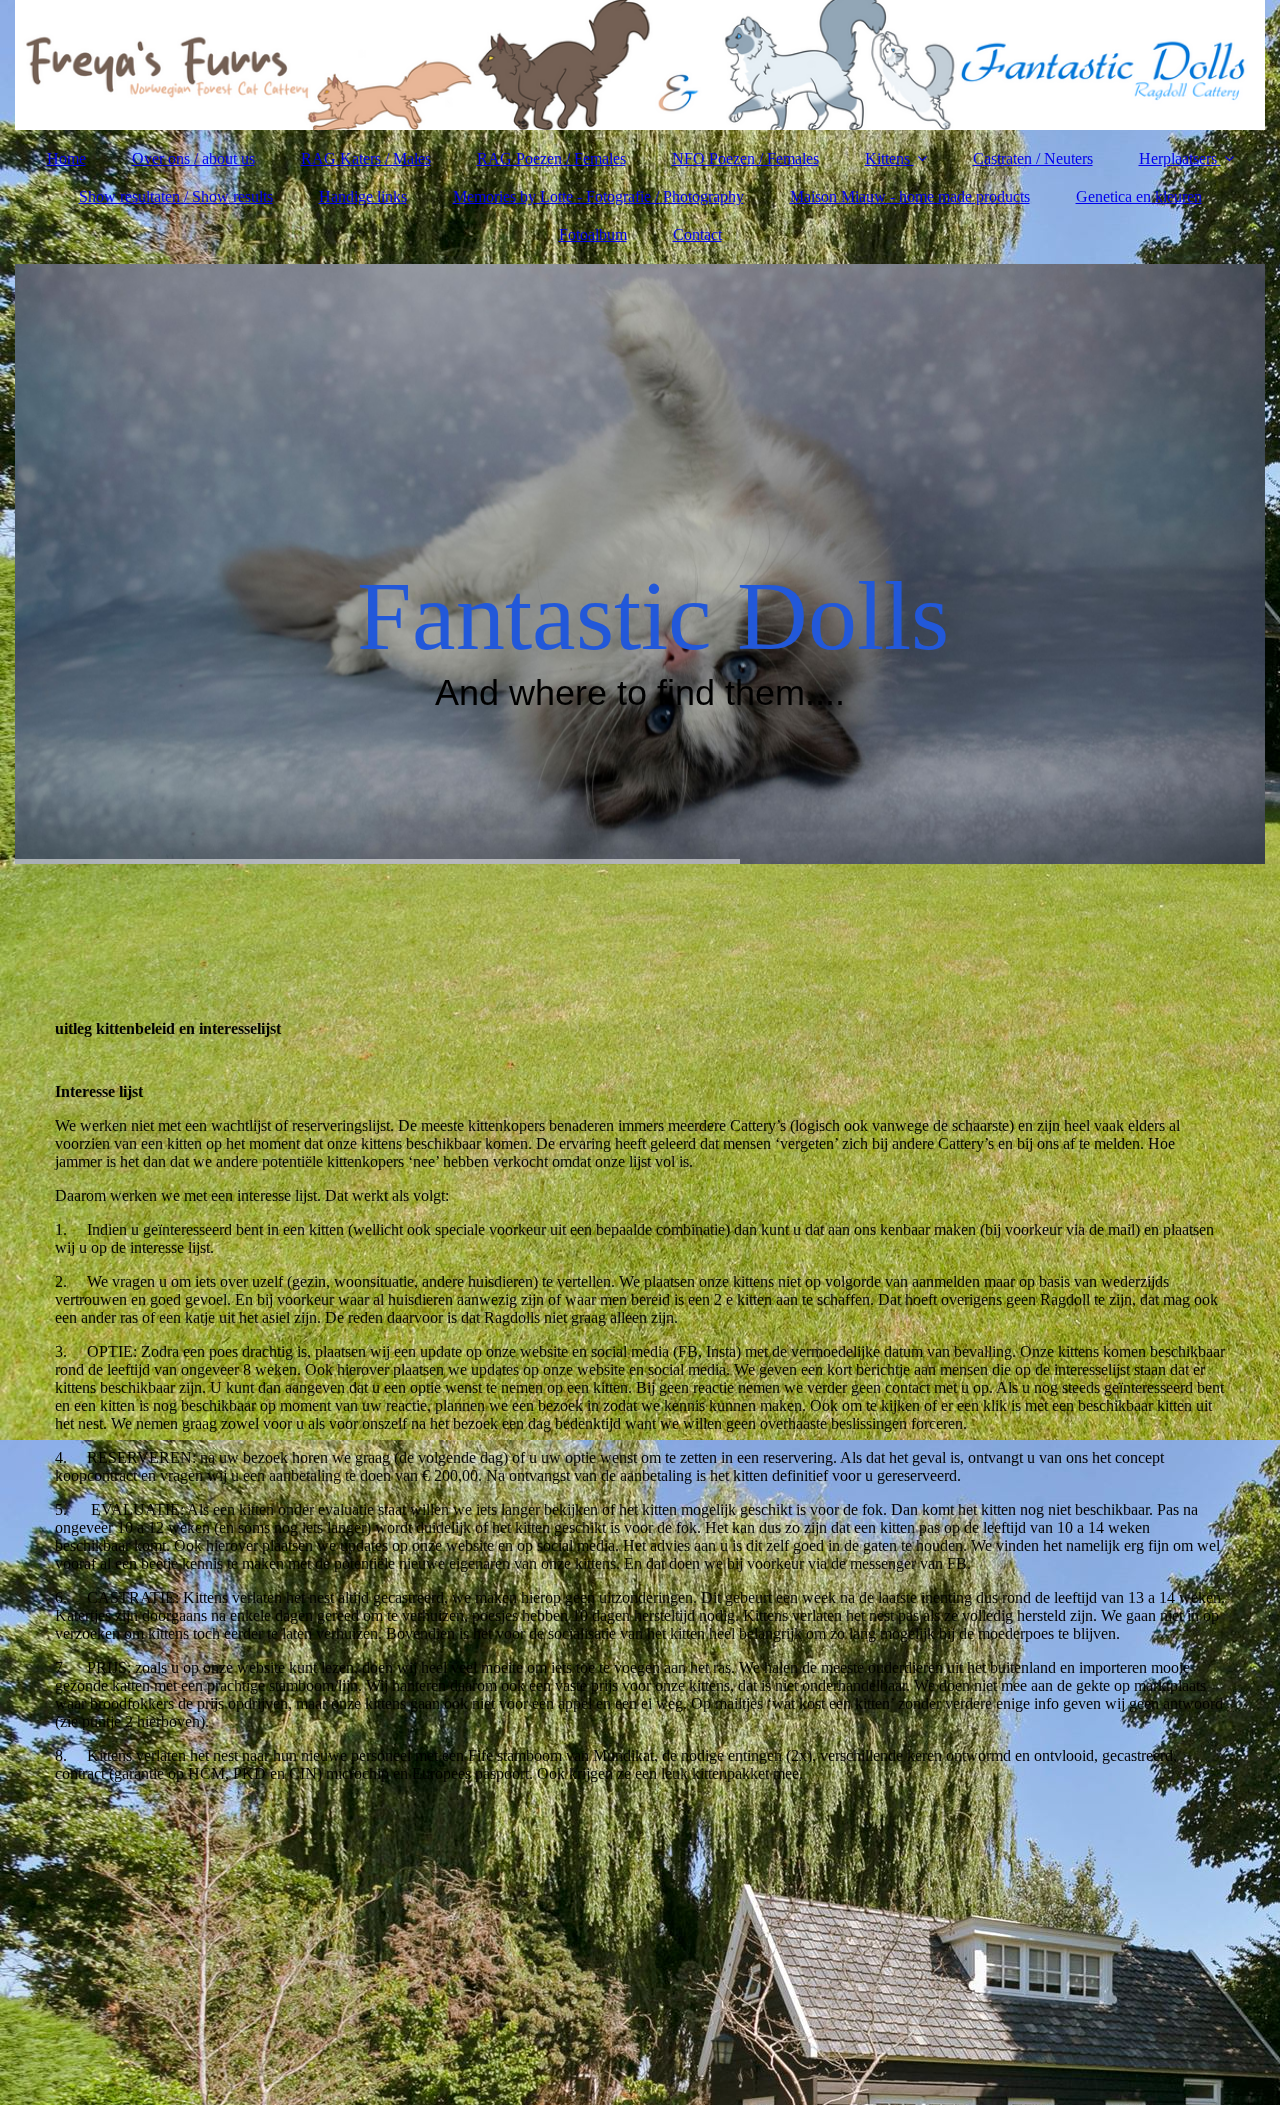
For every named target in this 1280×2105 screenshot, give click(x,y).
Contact (697, 234)
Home (66, 158)
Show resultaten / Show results (176, 196)
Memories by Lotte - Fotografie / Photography (598, 196)
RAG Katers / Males (366, 158)
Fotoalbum (593, 234)
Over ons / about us (193, 158)
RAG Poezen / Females (551, 158)
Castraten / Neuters (1033, 158)
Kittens (887, 158)
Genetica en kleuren (1139, 196)
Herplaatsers (1178, 158)
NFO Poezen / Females (745, 158)
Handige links (363, 196)
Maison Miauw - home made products (910, 196)
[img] (640, 65)
